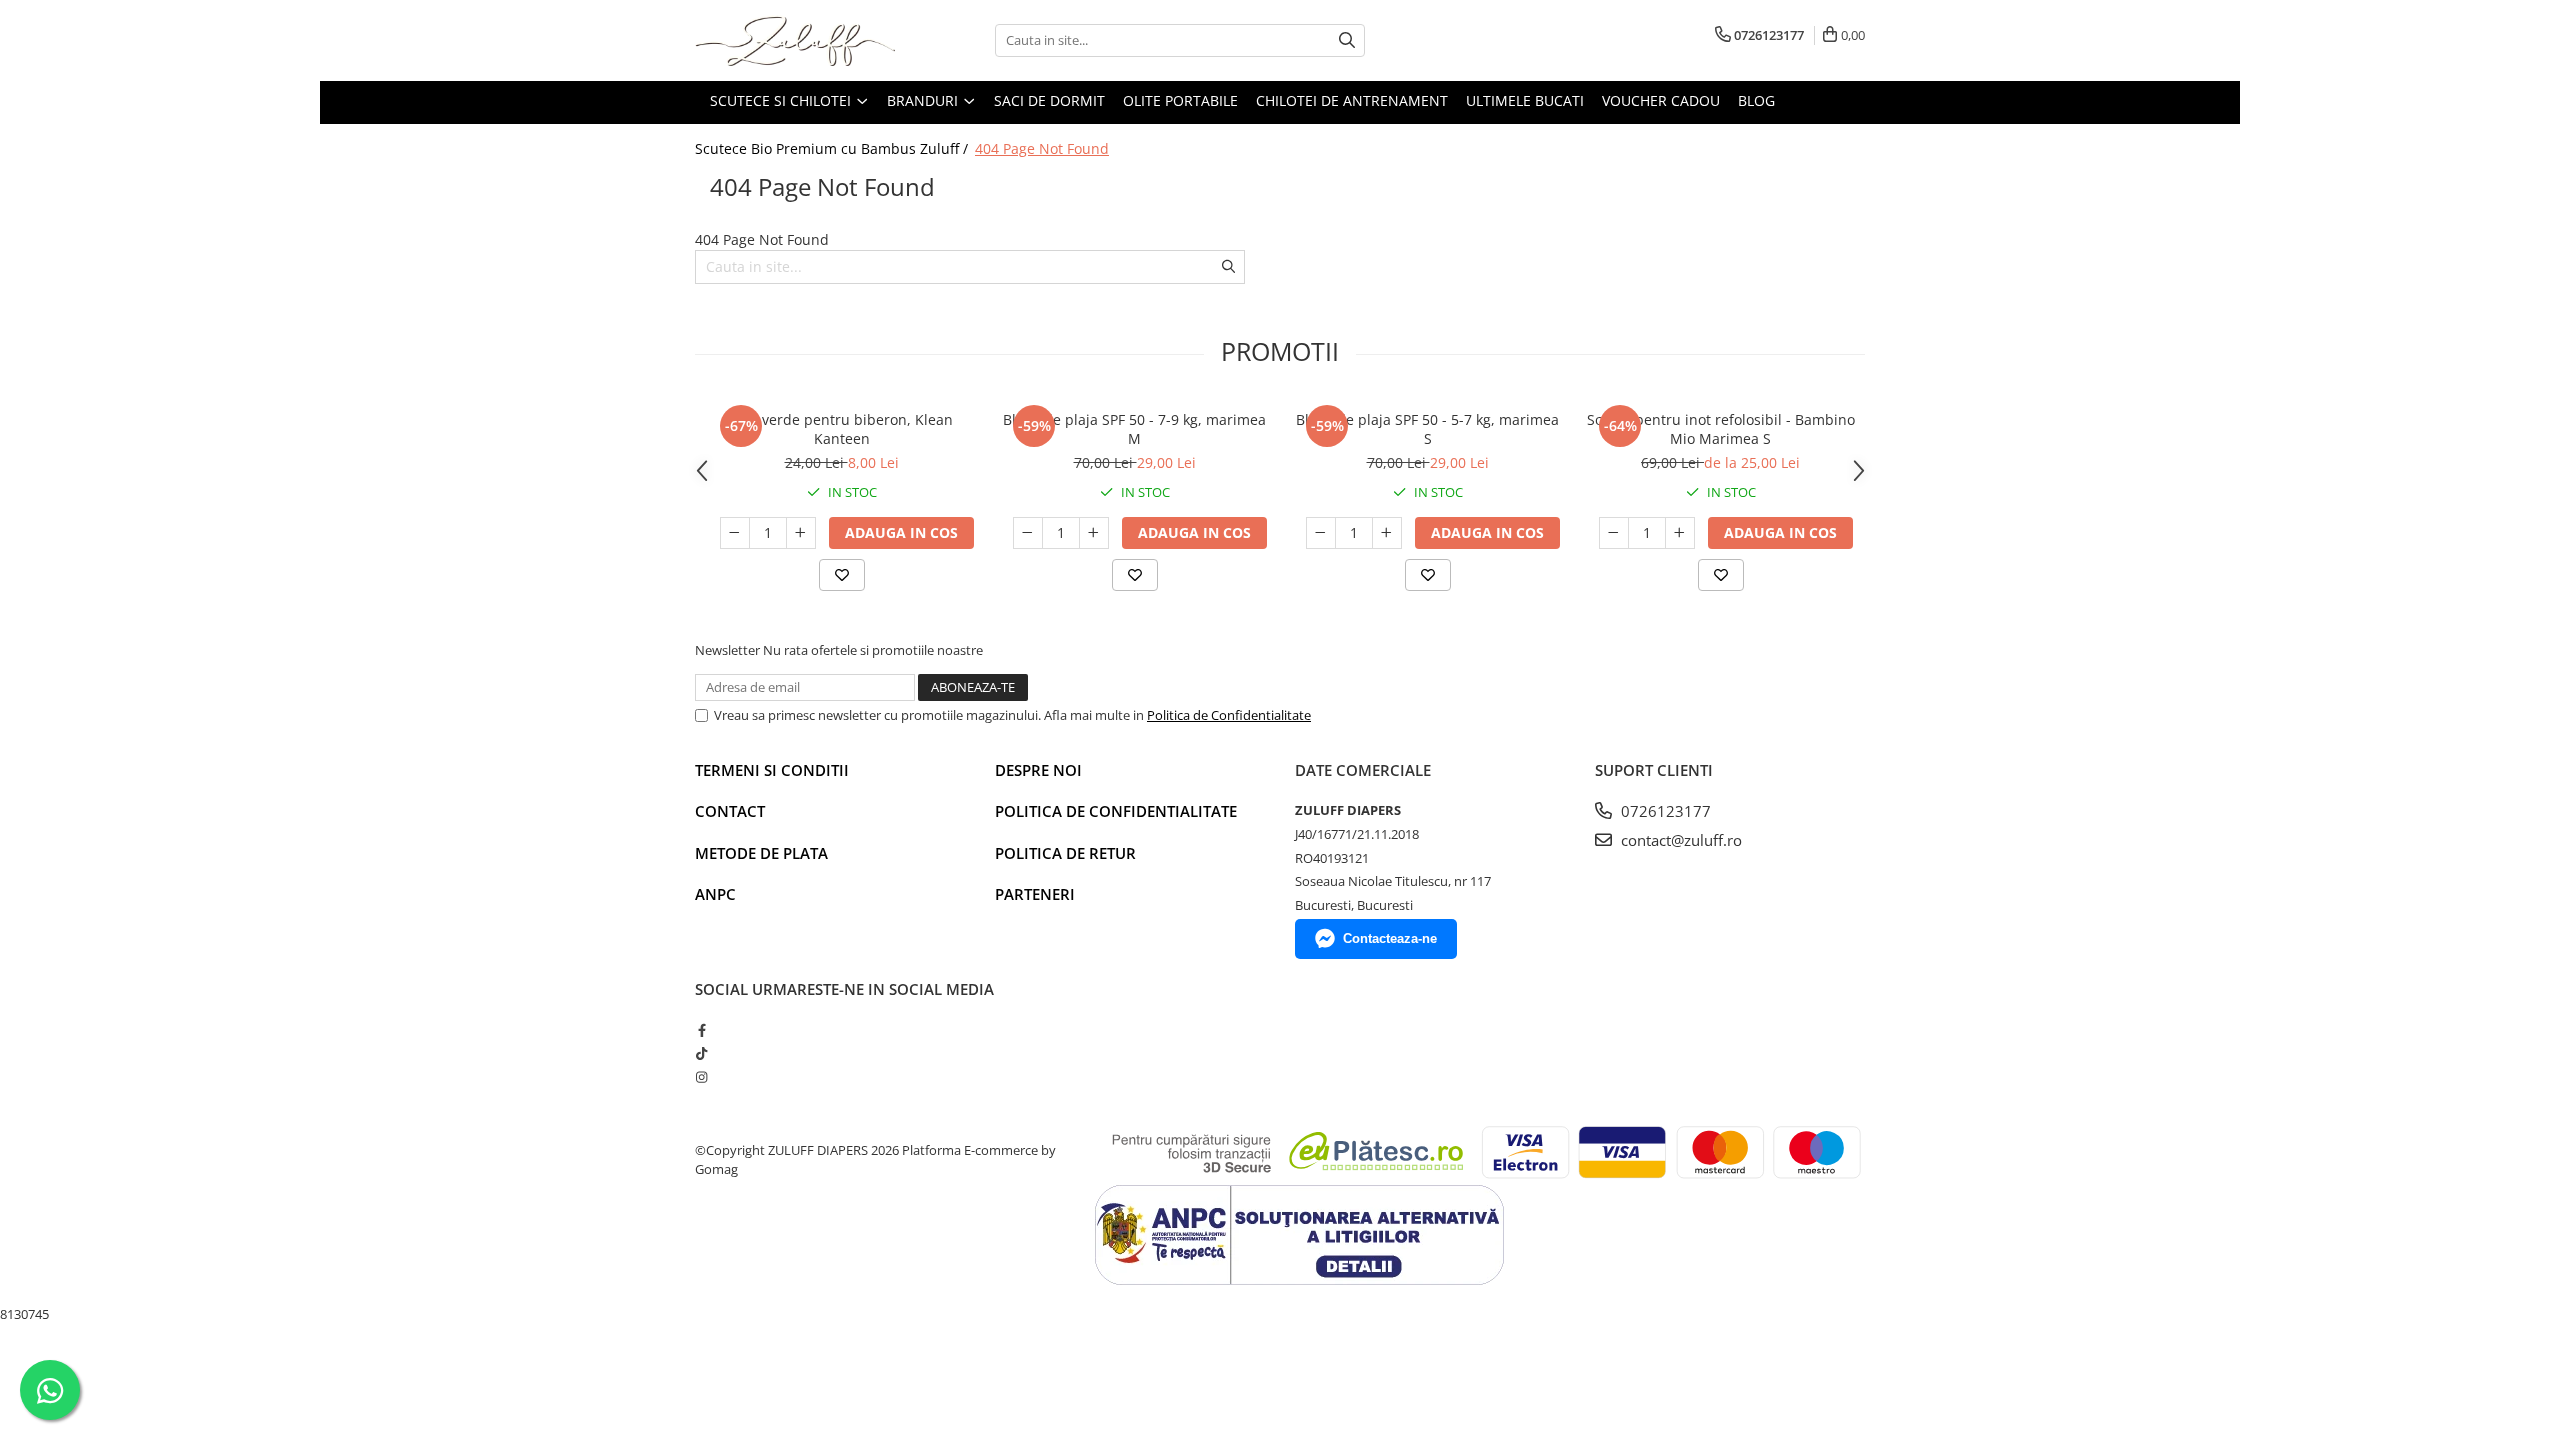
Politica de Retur (1065, 853)
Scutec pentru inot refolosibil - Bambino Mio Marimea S (1721, 429)
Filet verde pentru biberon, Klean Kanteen (841, 429)
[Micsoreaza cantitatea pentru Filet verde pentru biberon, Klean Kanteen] (735, 533)
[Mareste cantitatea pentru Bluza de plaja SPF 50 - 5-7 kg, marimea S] (1387, 533)
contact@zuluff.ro (1679, 840)
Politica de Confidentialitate (1229, 715)
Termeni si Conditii (772, 770)
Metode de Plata (761, 853)
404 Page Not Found (1042, 148)
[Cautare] (1347, 40)
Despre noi (1038, 770)
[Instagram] (701, 1077)
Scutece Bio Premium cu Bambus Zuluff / (833, 148)
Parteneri (1035, 894)
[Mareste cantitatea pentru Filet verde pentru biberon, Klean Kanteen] (801, 533)
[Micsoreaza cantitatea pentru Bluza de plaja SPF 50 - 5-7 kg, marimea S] (1321, 533)
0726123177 (1664, 811)
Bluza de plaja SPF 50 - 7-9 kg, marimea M (1134, 429)
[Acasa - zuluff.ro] (795, 40)
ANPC (715, 894)
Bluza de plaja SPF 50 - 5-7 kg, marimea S (1427, 429)
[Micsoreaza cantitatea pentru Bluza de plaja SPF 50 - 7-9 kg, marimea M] (1028, 533)
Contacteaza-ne (1390, 938)
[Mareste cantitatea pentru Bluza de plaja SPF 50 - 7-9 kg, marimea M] (1094, 533)
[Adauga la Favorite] (842, 575)
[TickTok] (701, 1053)
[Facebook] (701, 1030)
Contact (730, 811)
